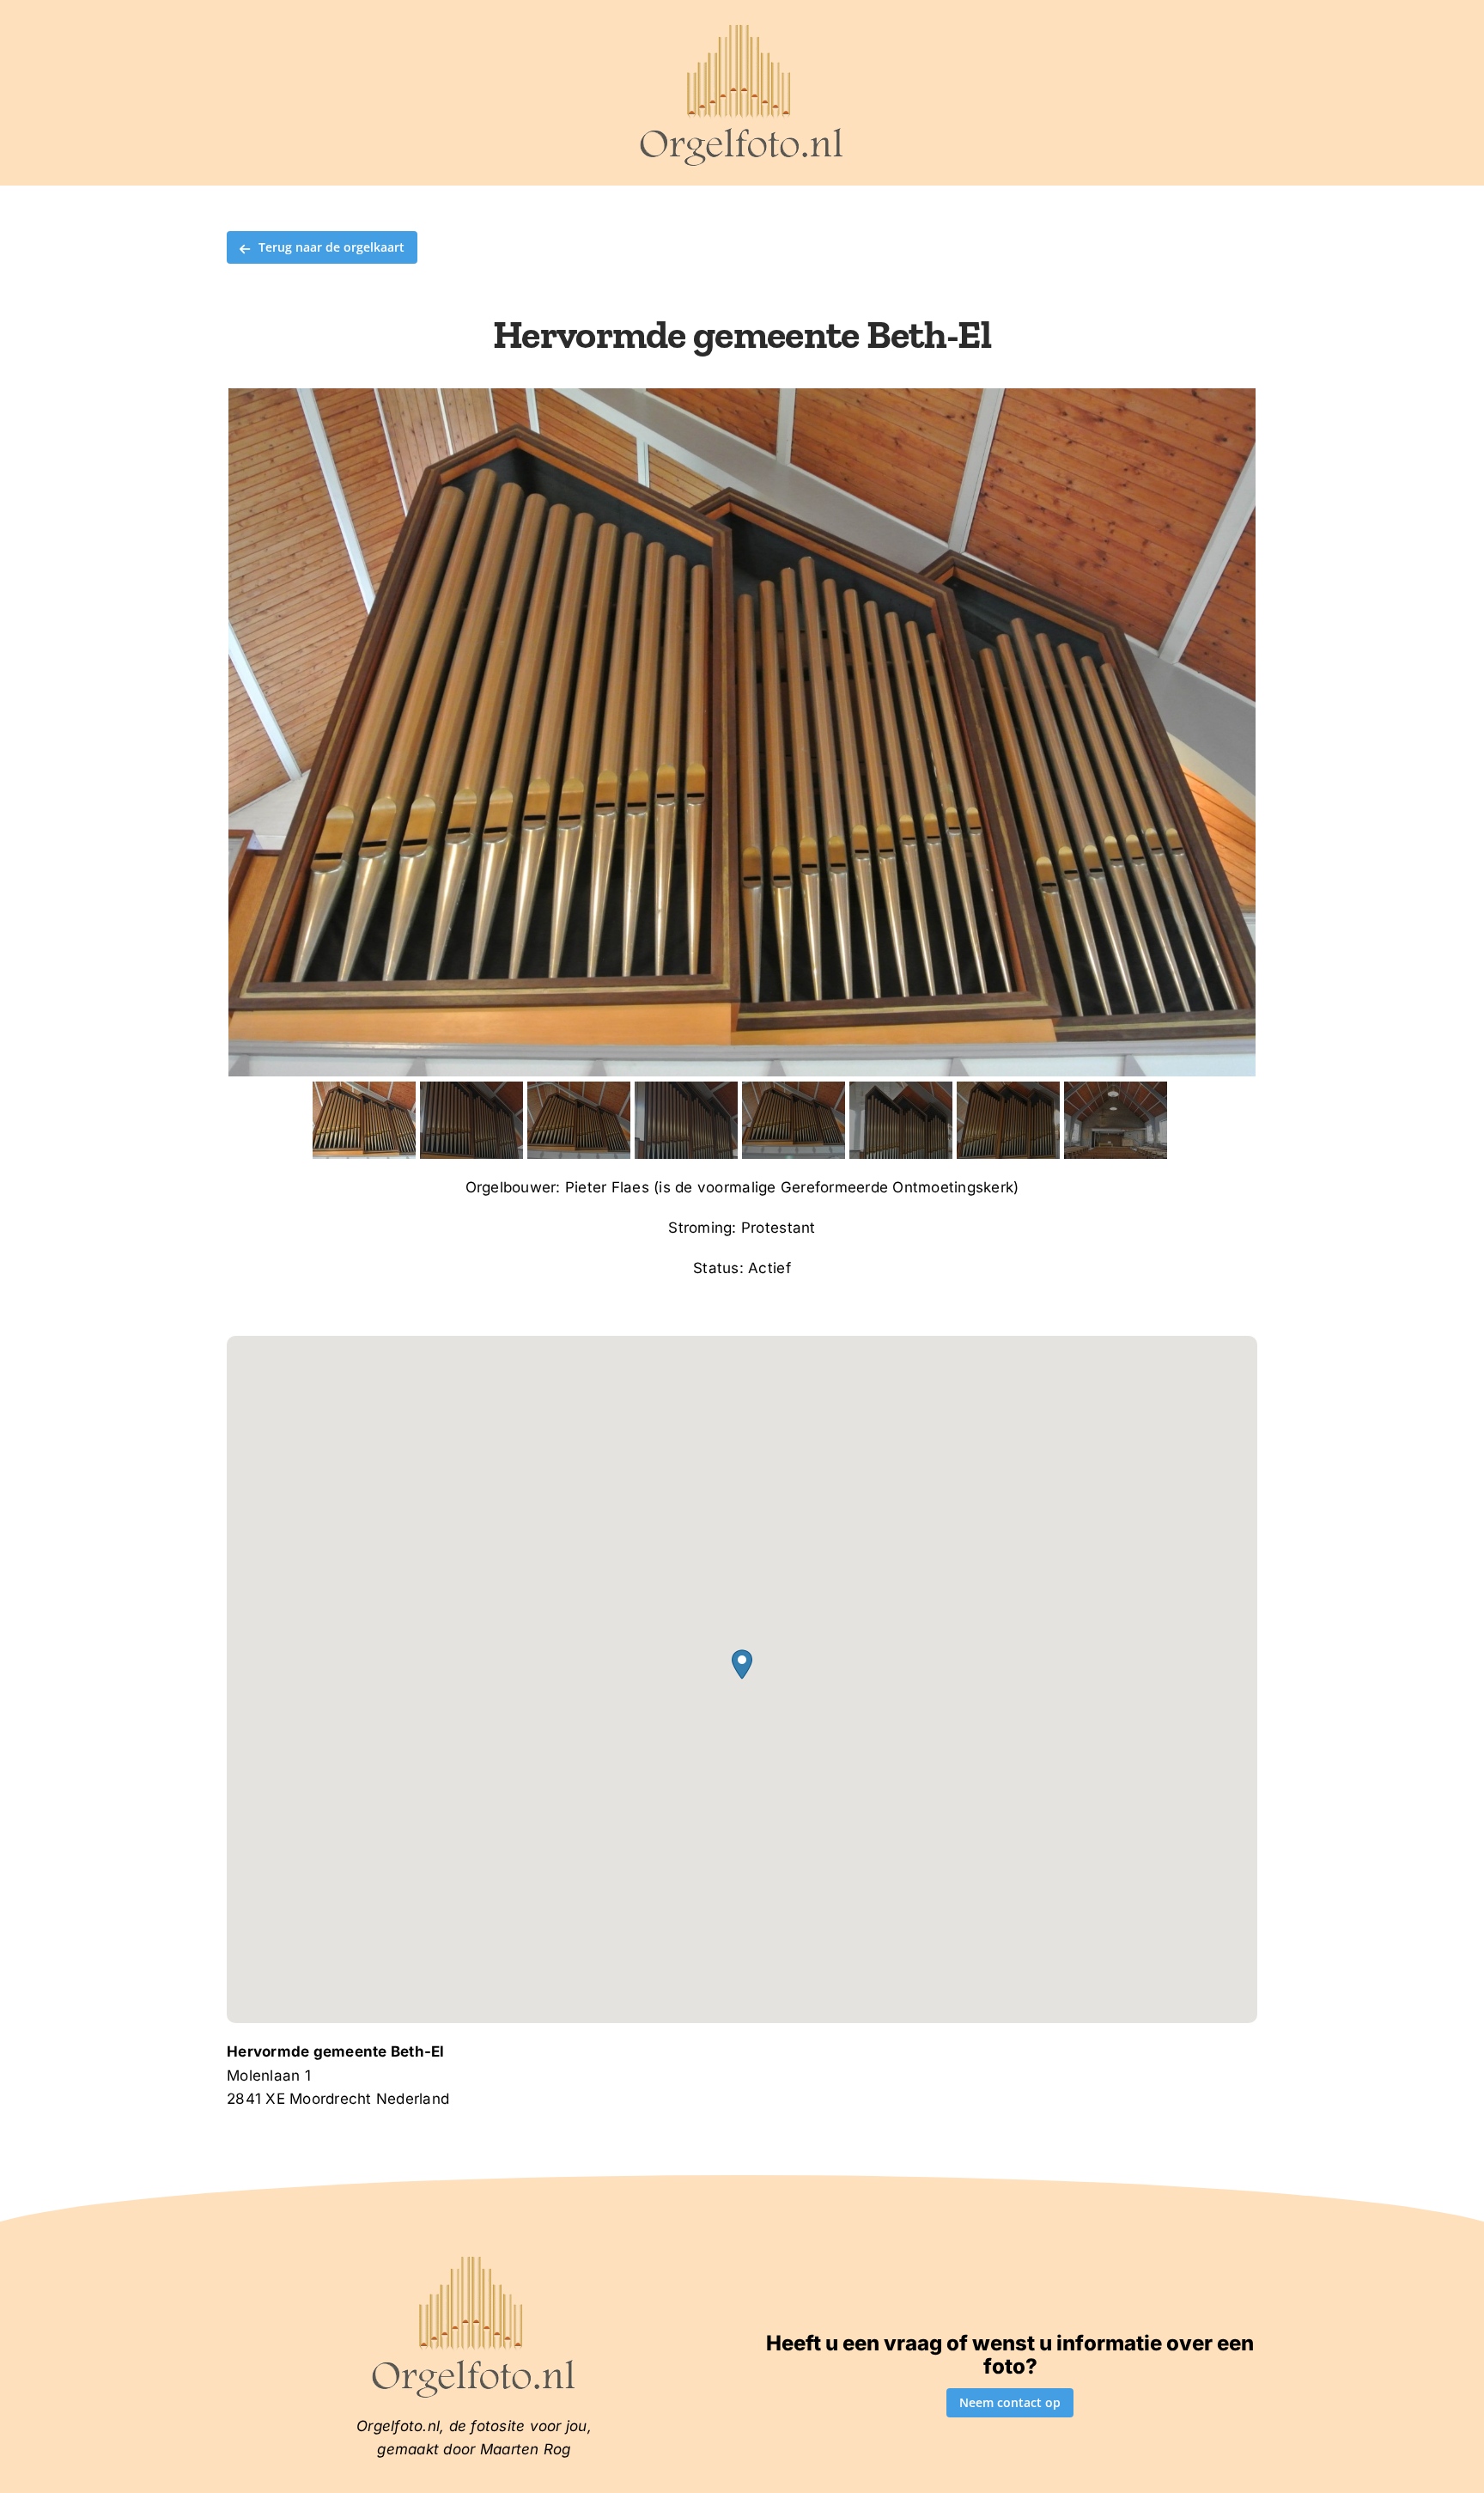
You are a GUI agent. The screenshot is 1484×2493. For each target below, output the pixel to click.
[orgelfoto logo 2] (742, 28)
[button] (742, 1664)
